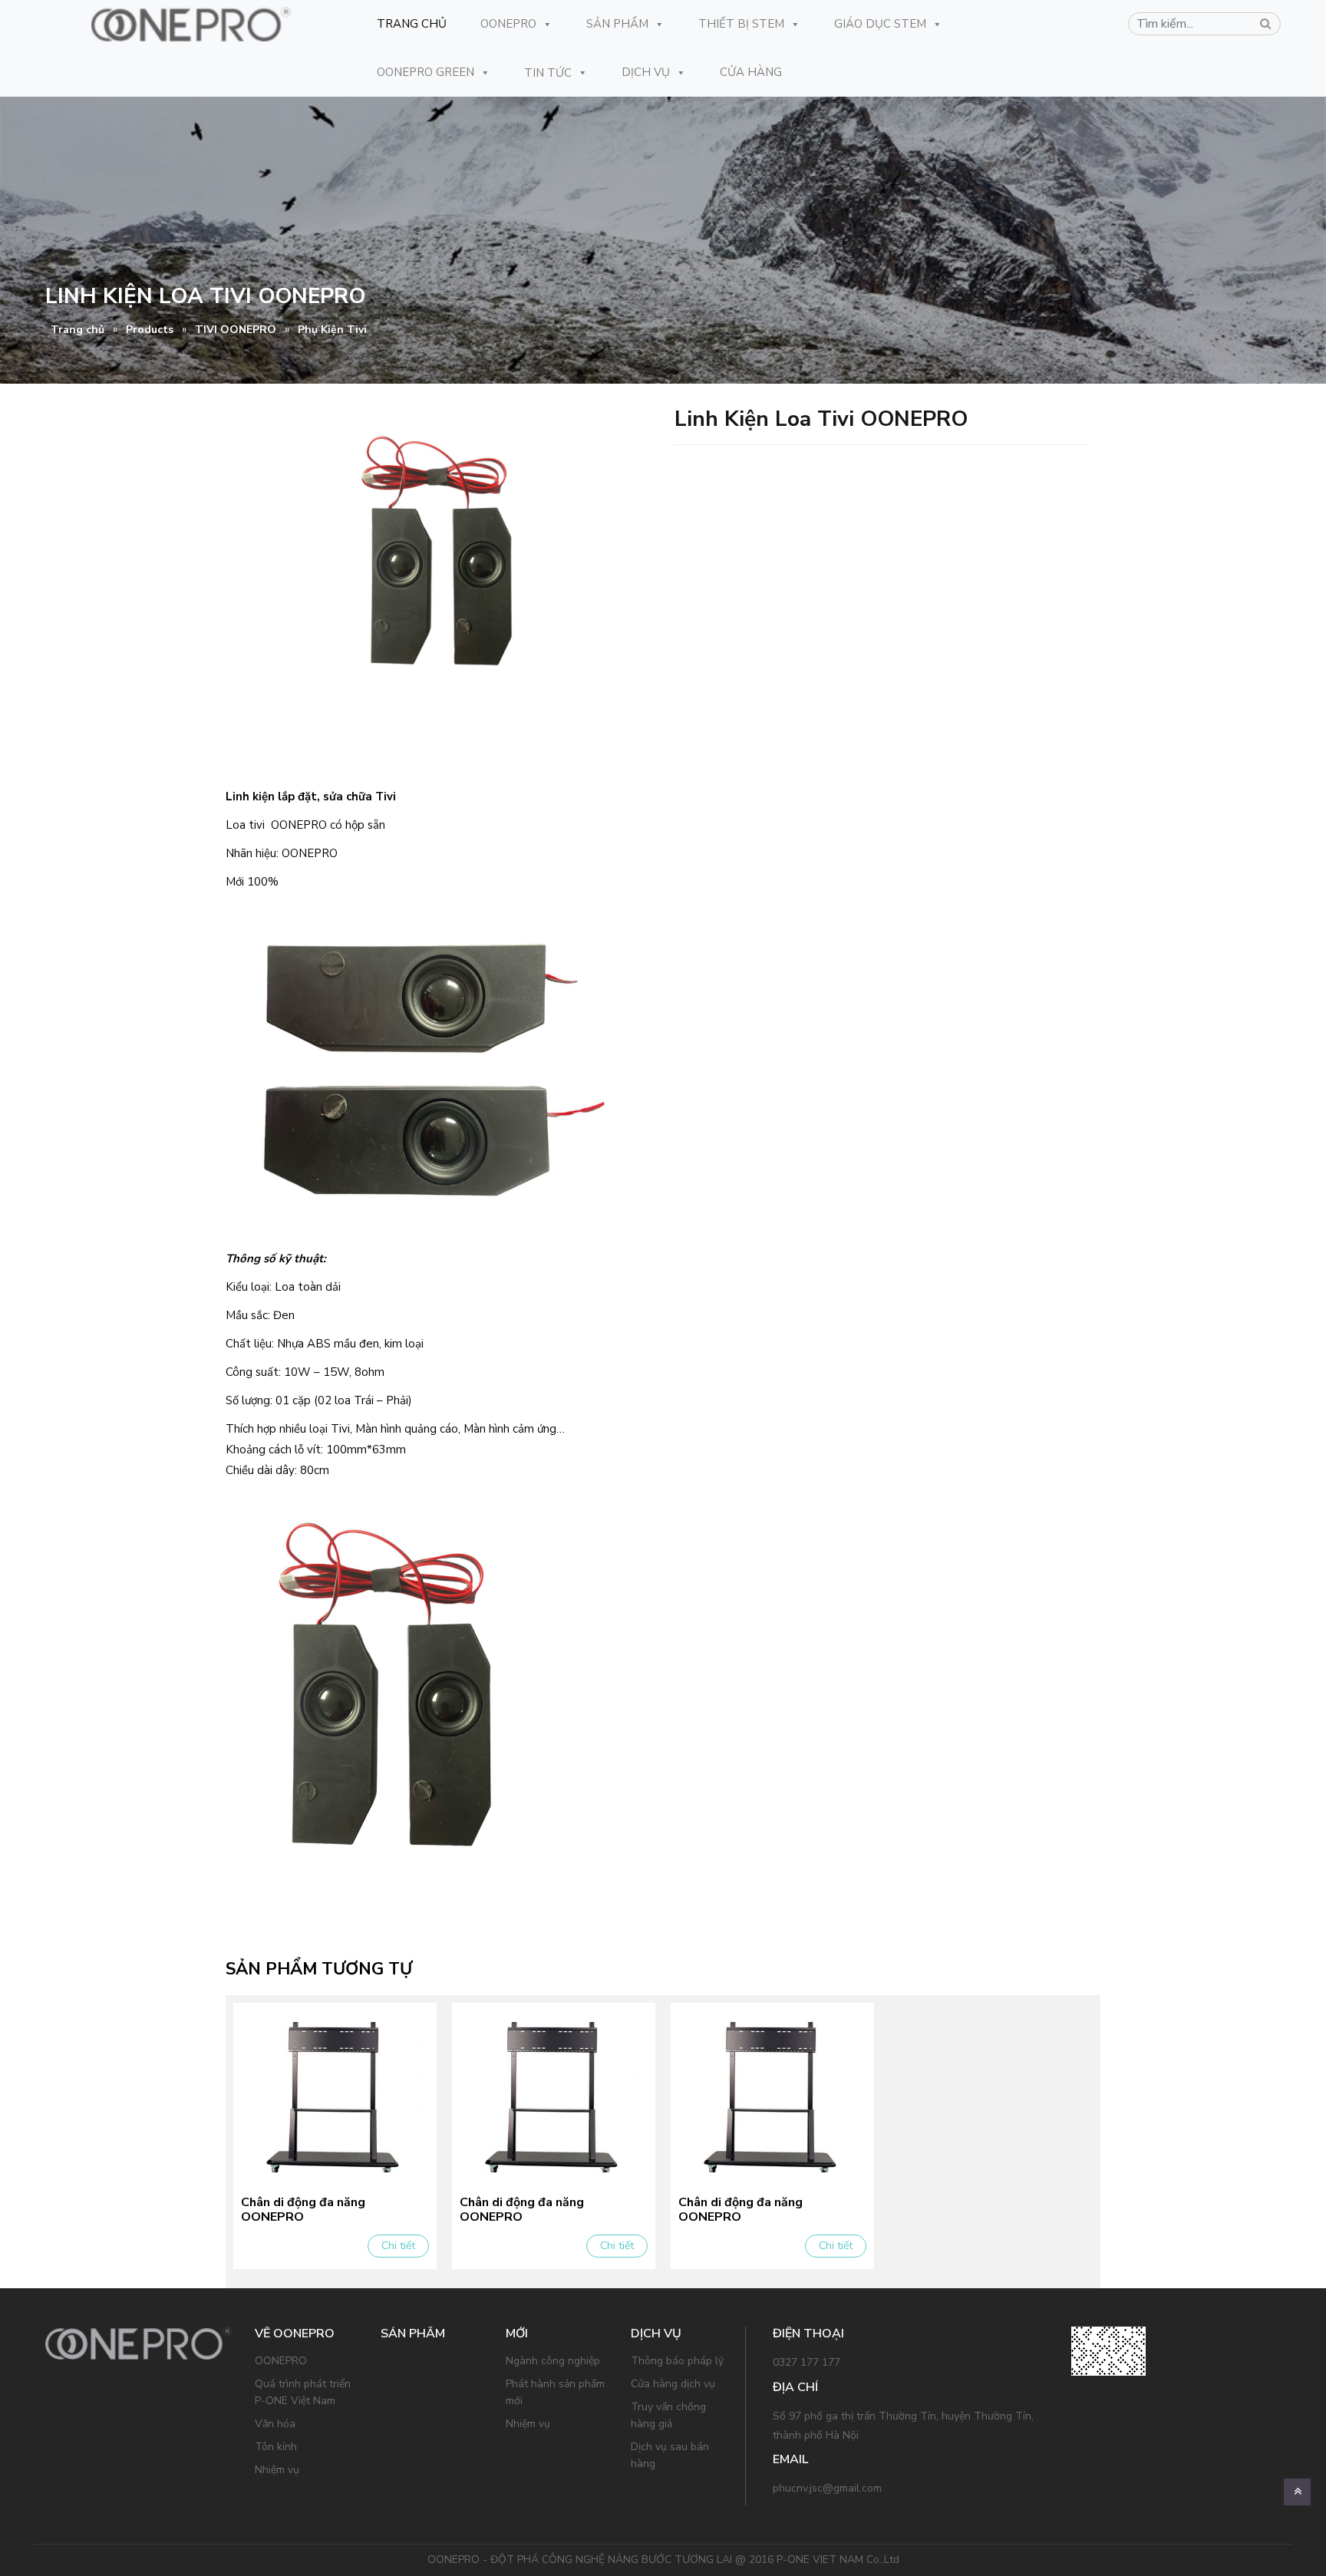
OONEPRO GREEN (426, 72)
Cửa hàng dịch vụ (673, 2384)
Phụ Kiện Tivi (332, 330)
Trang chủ (78, 330)
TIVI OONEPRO (236, 330)
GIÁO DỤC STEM (880, 24)
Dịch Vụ (646, 72)
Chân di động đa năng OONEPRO (303, 2210)
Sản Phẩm (617, 24)
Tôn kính (276, 2447)
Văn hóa (275, 2424)
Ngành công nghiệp (553, 2361)
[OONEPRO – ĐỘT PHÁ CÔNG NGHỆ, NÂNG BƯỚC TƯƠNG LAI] (191, 24)
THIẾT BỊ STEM (741, 24)
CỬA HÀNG (751, 72)
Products (150, 330)
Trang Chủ (412, 24)
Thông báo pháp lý (677, 2361)
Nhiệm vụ (277, 2470)
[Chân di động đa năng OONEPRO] (335, 2096)
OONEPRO (508, 24)
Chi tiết (398, 2246)
